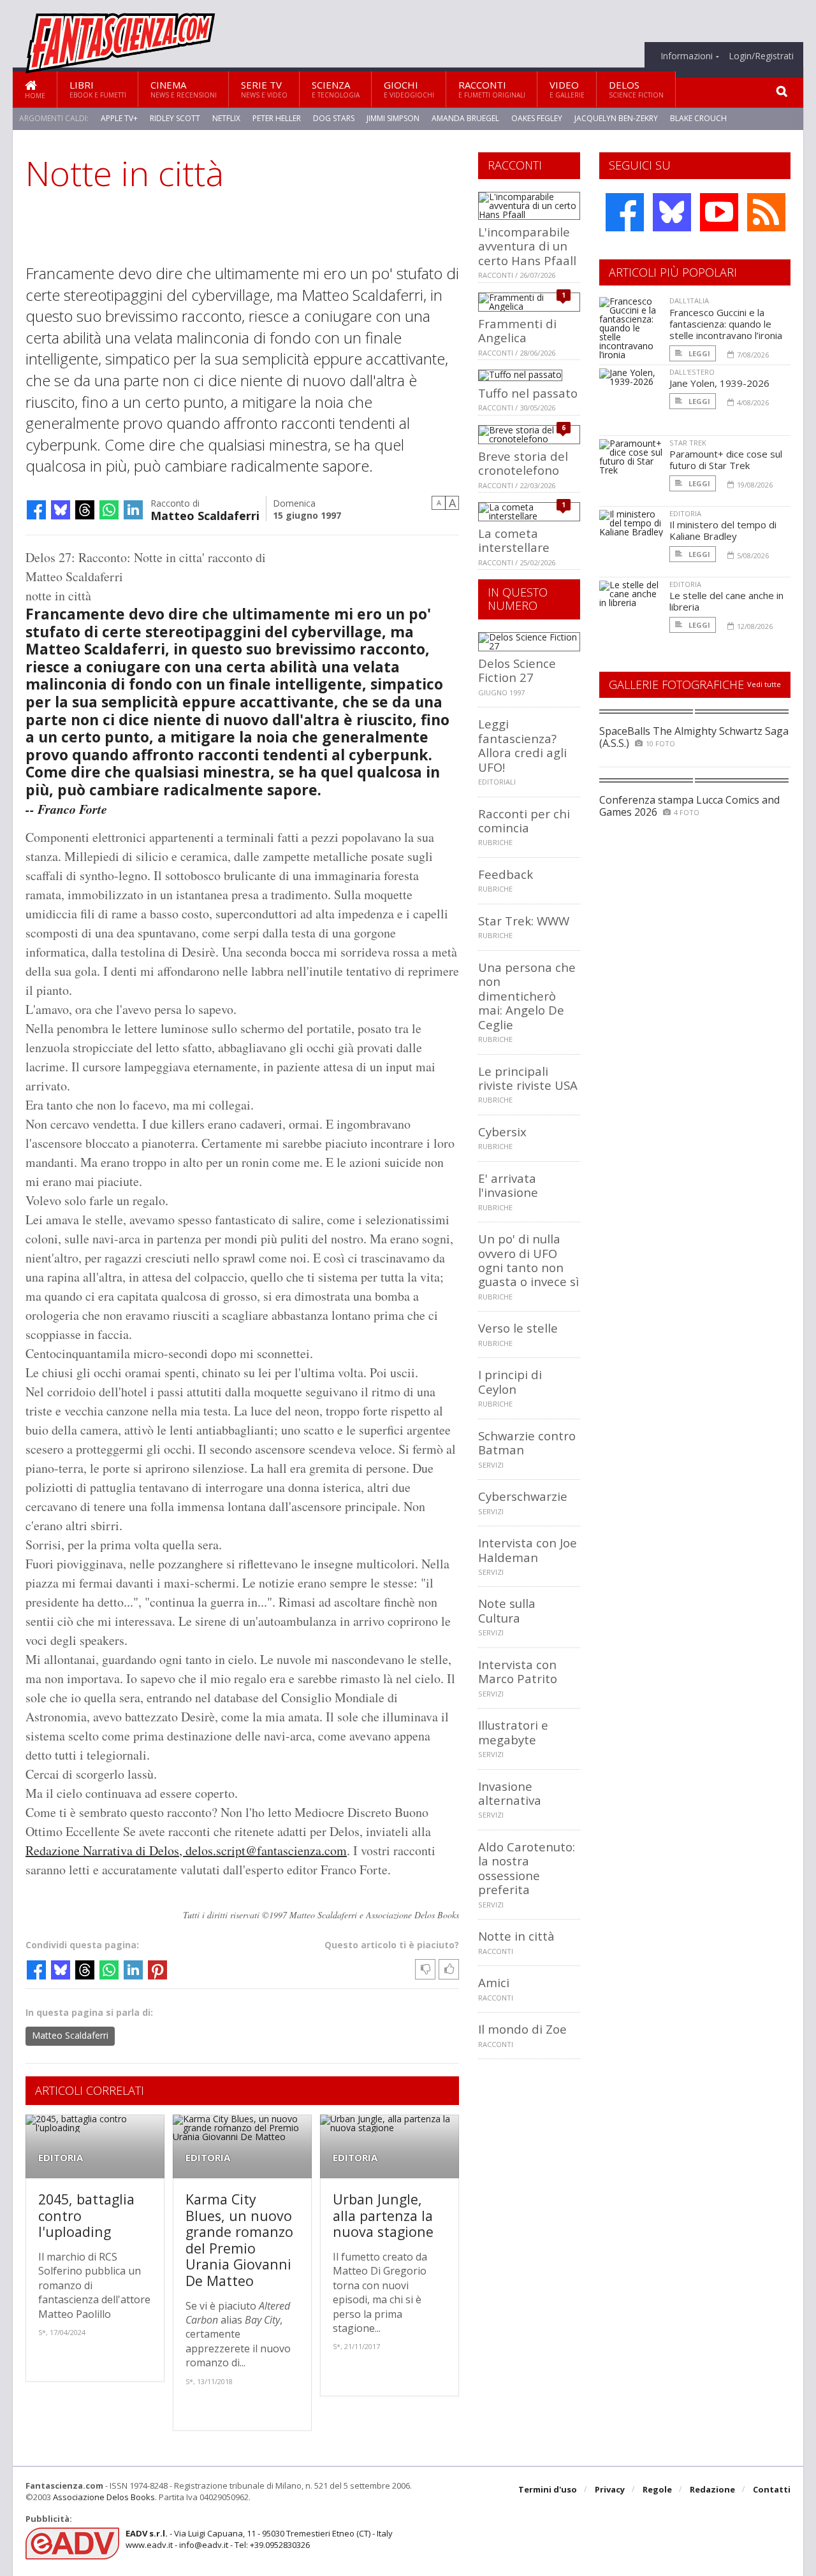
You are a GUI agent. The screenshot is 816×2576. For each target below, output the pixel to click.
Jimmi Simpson (393, 118)
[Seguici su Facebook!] (625, 212)
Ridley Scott (175, 118)
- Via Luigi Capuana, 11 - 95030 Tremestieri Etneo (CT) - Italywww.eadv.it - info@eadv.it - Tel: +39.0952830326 (259, 2539)
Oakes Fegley (537, 118)
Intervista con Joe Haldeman (528, 1550)
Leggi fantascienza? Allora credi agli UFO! (522, 745)
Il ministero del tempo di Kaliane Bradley (723, 530)
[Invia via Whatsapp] (109, 510)
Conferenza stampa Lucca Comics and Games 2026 (689, 806)
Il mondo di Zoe (522, 2029)
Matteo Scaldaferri (205, 515)
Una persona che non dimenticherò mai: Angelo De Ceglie (527, 996)
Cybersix (502, 1132)
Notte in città (516, 1936)
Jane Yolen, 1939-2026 (719, 383)
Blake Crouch (698, 118)
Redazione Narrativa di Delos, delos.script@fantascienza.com (186, 1850)
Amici (494, 1982)
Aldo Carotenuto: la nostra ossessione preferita (527, 1868)
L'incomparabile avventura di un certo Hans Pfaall (527, 246)
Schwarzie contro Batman (527, 1443)
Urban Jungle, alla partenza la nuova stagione (383, 2215)
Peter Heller (277, 118)
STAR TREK (688, 443)
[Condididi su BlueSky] (61, 510)
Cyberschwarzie (523, 1496)
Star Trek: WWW (524, 921)
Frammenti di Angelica (517, 330)
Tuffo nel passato (528, 393)
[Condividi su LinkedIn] (133, 510)
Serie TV (264, 89)
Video (567, 89)
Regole (657, 2489)
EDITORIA (61, 2158)
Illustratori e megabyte (513, 1732)
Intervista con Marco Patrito (518, 1671)
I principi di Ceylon (510, 1381)
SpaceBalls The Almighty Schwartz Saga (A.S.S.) (694, 737)
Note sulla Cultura (507, 1610)
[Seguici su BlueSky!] (672, 212)
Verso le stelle (518, 1328)
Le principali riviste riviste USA (528, 1078)
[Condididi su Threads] (85, 510)
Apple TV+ (119, 118)
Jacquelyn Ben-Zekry (616, 118)
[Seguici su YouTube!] (719, 212)
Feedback (506, 874)
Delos (636, 89)
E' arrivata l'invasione (508, 1185)
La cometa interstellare (514, 540)
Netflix (226, 118)
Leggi (698, 353)
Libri (98, 89)
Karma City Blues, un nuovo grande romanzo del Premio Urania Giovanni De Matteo (239, 2240)
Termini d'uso (548, 2489)
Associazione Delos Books (104, 2497)
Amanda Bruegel (465, 118)
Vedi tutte (764, 684)
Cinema (184, 89)
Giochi (409, 89)
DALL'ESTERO (692, 372)
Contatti (772, 2489)
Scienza (336, 89)
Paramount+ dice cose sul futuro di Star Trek (726, 459)
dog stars (334, 118)
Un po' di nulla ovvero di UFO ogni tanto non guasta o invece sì (528, 1260)
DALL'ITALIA (689, 300)
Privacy (610, 2489)
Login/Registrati (761, 56)
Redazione (712, 2489)
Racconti (492, 89)
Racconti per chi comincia (524, 821)
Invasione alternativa (510, 1793)
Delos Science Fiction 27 (517, 670)
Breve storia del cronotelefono (523, 463)
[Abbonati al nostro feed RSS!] (766, 212)
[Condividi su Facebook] (36, 510)
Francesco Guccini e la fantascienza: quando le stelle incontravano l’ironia (726, 324)
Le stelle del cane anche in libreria (726, 601)
